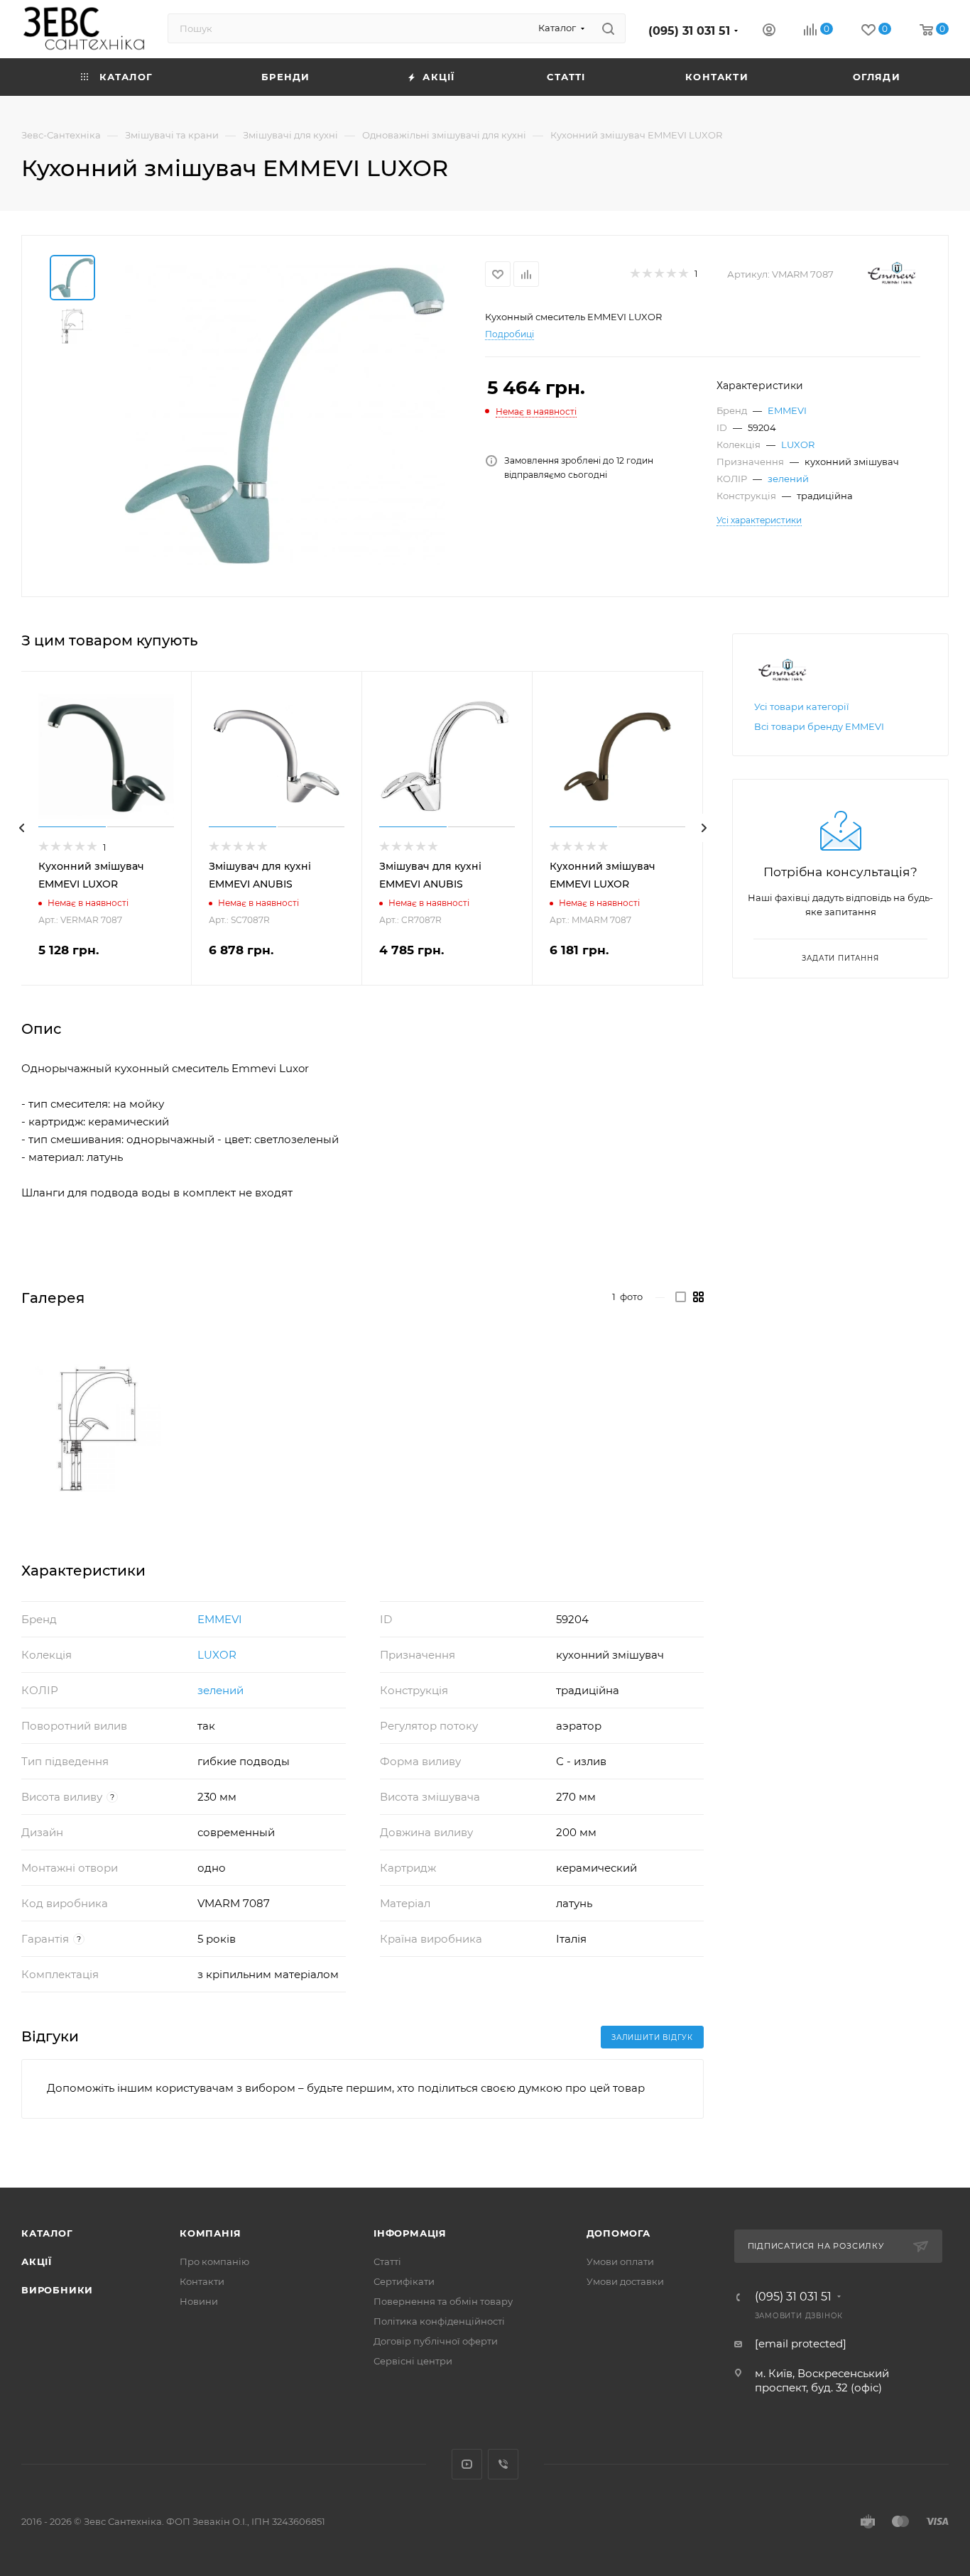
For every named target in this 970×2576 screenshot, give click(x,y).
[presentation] (21, 828)
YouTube (467, 2464)
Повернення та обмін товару (443, 2301)
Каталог (47, 2233)
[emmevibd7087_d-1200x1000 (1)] (97, 1428)
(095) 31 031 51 (689, 31)
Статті (387, 2261)
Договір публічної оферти (436, 2341)
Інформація (410, 2233)
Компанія (210, 2233)
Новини (199, 2301)
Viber (503, 2464)
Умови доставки (625, 2281)
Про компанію (214, 2261)
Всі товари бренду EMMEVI (819, 726)
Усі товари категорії (802, 706)
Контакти (202, 2281)
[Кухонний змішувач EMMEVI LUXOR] (285, 415)
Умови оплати (620, 2261)
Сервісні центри (413, 2361)
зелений (788, 479)
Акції (37, 2261)
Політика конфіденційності (439, 2321)
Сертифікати (404, 2281)
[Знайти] (608, 28)
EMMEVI (787, 410)
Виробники (57, 2290)
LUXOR (798, 444)
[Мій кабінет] (769, 32)
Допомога (618, 2233)
